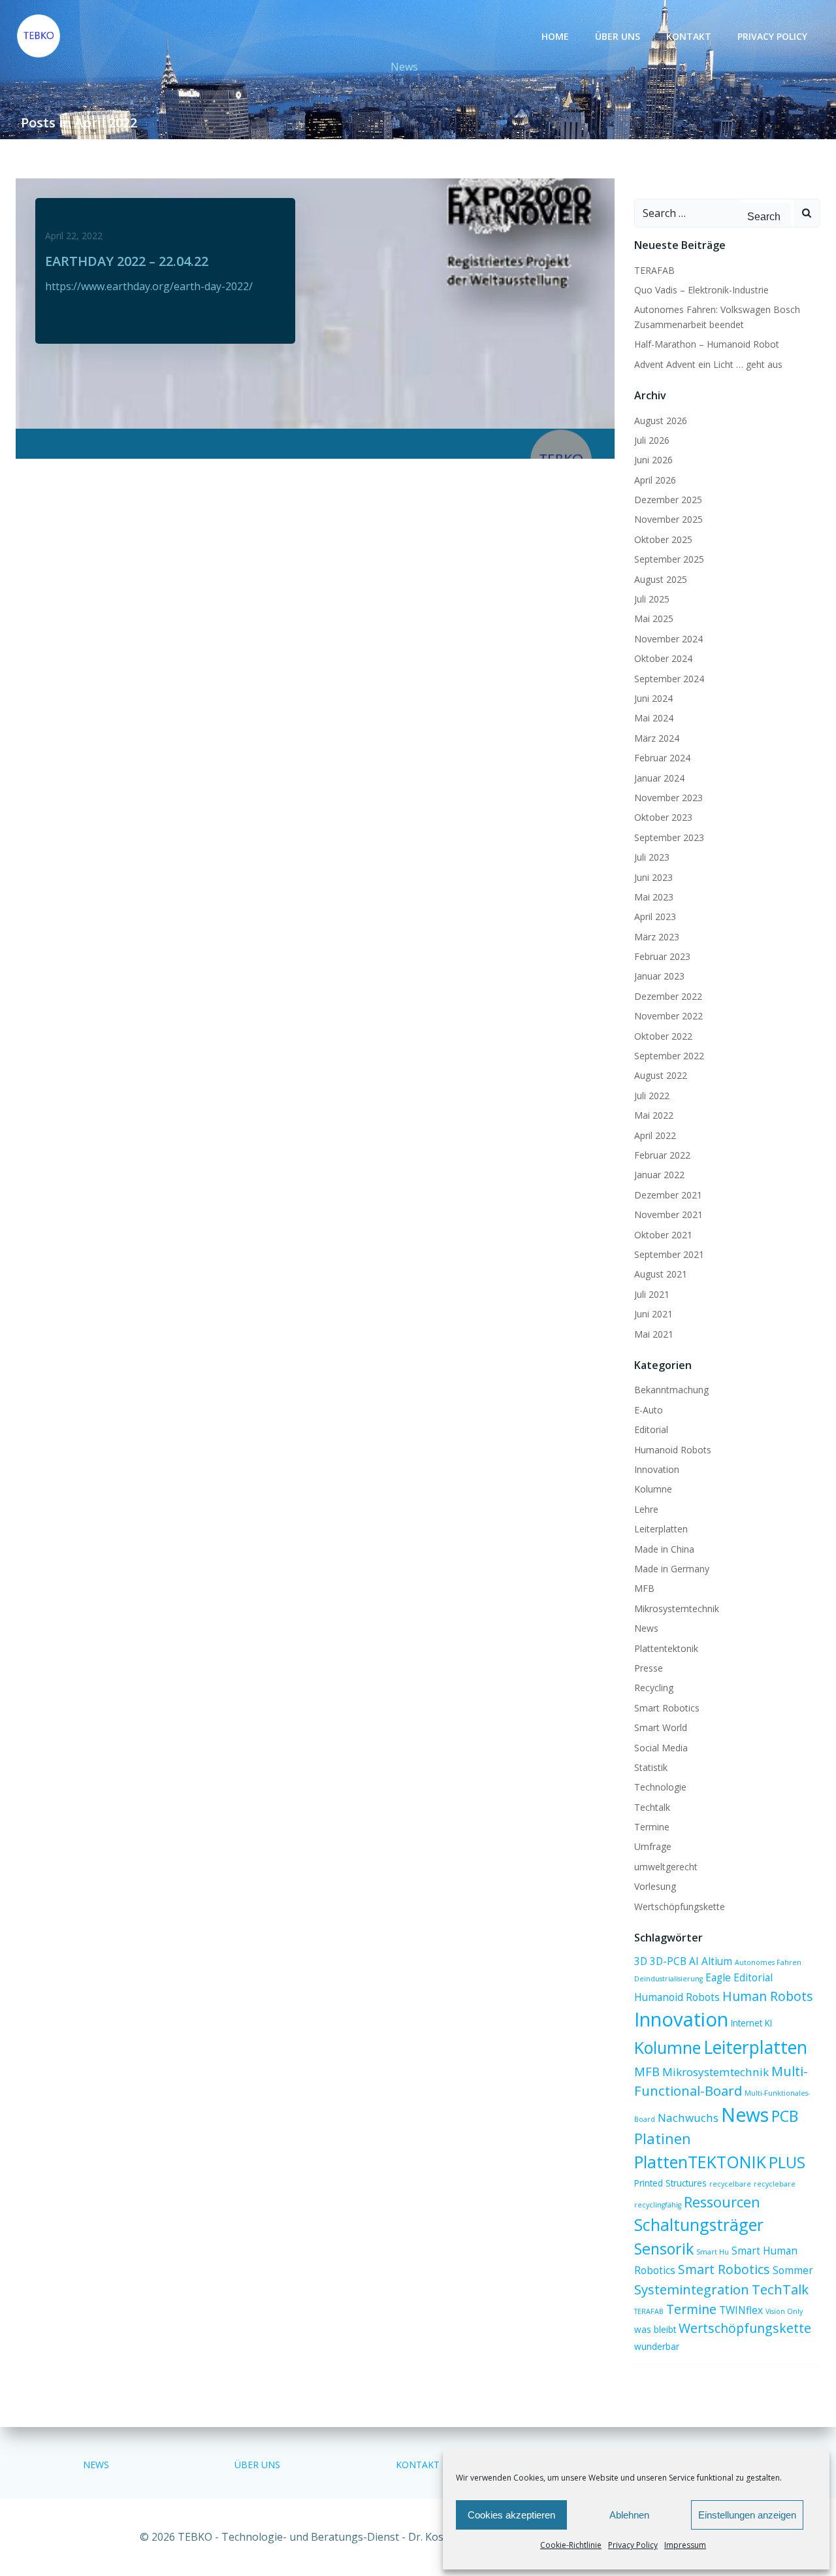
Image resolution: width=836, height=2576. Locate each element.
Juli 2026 (652, 440)
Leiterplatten (661, 1529)
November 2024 (668, 639)
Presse (649, 1668)
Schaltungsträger (699, 2224)
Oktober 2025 (663, 539)
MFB (644, 1588)
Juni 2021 (653, 1314)
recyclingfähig (658, 2205)
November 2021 (668, 1214)
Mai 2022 (654, 1115)
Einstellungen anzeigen (747, 2515)
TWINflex (741, 2310)
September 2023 (669, 837)
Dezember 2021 (668, 1195)
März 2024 (657, 738)
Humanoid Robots (673, 1450)
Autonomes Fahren (768, 1962)
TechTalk (780, 2289)
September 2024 (669, 679)
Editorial (651, 1429)
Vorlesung (655, 1886)
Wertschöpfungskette (680, 1907)
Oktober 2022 (663, 1036)
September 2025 (669, 559)
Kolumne (653, 1489)
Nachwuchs (688, 2118)
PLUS (787, 2162)
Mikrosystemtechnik (677, 1609)
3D (641, 1961)
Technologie (660, 1787)
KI (768, 2023)
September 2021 (669, 1254)
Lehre (646, 1509)
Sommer (793, 2270)
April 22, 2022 (74, 236)
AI (694, 1961)
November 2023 (668, 798)
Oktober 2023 (663, 817)
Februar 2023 (662, 956)
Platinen (663, 2138)
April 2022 (655, 1135)
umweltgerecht (666, 1867)
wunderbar (657, 2347)
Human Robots (768, 1996)
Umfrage (653, 1846)
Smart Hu (713, 2252)
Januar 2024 (659, 778)
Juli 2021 (652, 1294)
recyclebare (775, 2184)
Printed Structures (670, 2183)
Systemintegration (692, 2289)
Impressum (685, 2545)
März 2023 (657, 937)
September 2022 (669, 1056)
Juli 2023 (652, 857)
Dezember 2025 (668, 500)
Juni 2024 (653, 698)
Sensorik (664, 2249)
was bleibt (655, 2330)
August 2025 (661, 579)
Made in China (664, 1549)
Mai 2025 (654, 619)
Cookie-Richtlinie (571, 2545)
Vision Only (784, 2311)
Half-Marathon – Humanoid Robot (707, 344)
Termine (652, 1827)
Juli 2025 (652, 599)
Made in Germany (672, 1569)
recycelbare (730, 2184)
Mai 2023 (654, 897)
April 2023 (655, 916)
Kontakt (689, 36)
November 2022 (668, 1016)
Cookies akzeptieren (511, 2515)
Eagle (718, 1977)
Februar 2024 (662, 758)
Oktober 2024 (663, 658)
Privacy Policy (633, 2545)
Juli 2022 (652, 1096)
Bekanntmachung (671, 1390)
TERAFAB (654, 270)
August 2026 (661, 421)
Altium (717, 1961)
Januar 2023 (659, 976)
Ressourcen (722, 2202)
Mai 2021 (654, 1334)
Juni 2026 (653, 460)
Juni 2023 (653, 877)
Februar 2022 (662, 1155)
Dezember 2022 (668, 996)
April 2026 (655, 480)
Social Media (661, 1748)
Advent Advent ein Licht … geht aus (708, 364)
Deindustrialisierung (668, 1979)
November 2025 (668, 519)
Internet (747, 2023)
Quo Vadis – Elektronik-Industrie (701, 290)
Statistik (651, 1767)
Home (555, 36)
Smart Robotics (667, 1708)
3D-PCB (668, 1961)
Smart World (661, 1727)
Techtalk (652, 1807)
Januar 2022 (659, 1175)
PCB (785, 2116)
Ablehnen (629, 2515)
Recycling (654, 1688)
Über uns (618, 36)
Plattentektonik (666, 1648)
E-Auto (649, 1410)
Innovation (657, 1469)
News (646, 1628)
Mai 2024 (654, 718)
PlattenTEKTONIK (700, 2162)
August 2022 (661, 1075)
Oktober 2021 (663, 1235)
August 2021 (661, 1274)
